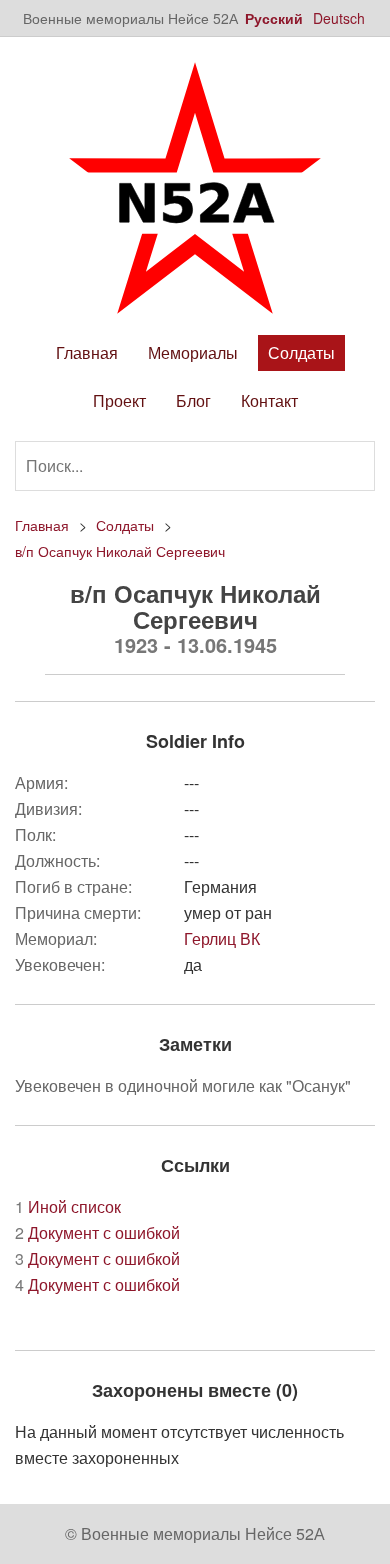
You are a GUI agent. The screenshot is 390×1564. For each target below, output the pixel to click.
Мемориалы (193, 352)
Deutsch (339, 18)
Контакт (269, 400)
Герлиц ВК (222, 938)
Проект (119, 400)
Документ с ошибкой (97, 1232)
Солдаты (301, 352)
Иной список (68, 1206)
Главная (87, 352)
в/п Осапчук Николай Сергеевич (120, 551)
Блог (193, 400)
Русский (274, 18)
